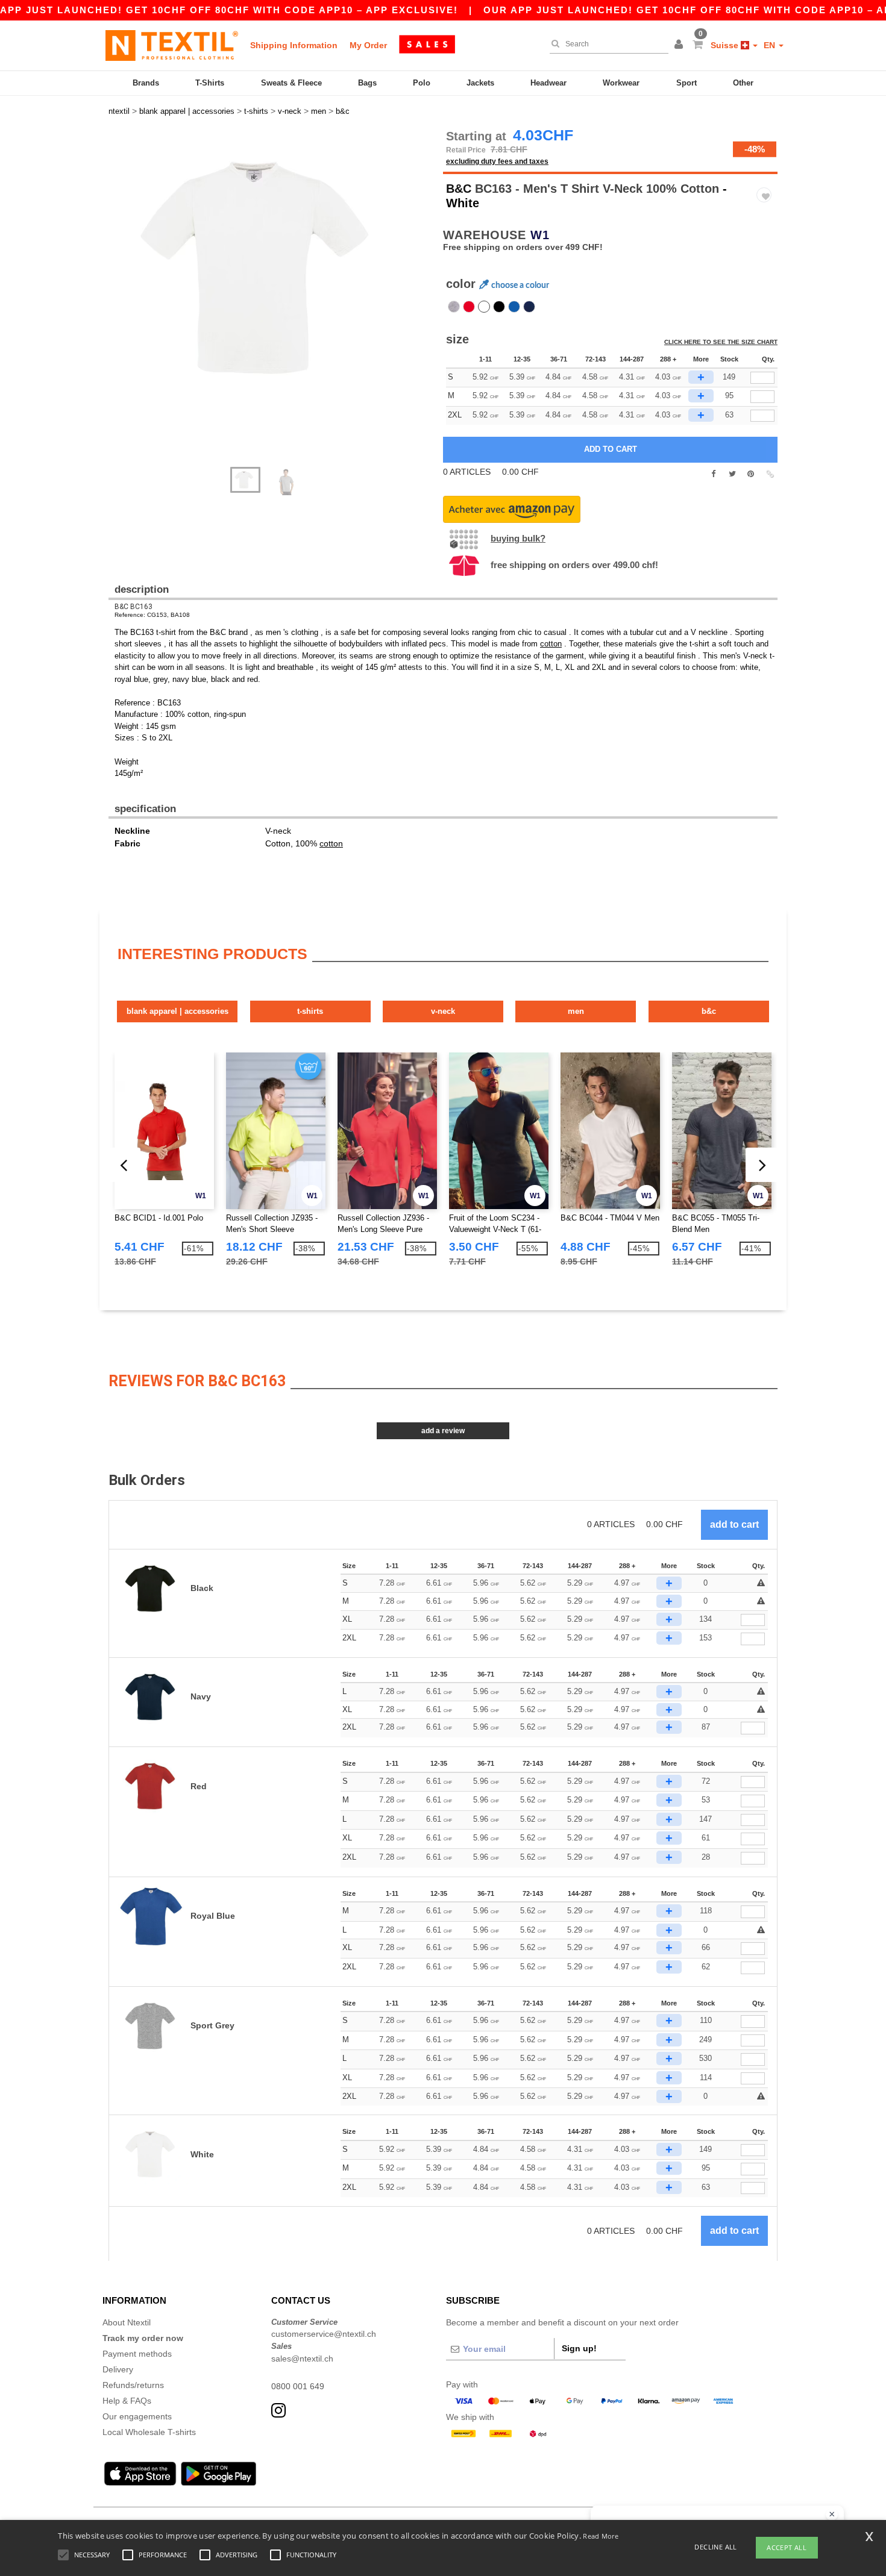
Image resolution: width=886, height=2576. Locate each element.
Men (576, 1011)
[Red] (469, 307)
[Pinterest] (751, 474)
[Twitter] (732, 474)
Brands (146, 83)
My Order (368, 45)
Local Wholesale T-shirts (149, 2432)
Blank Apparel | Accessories (178, 1011)
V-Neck (443, 1011)
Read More (601, 2536)
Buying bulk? (518, 538)
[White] (484, 307)
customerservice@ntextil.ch (324, 2334)
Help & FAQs (127, 2401)
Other (743, 83)
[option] (271, 268)
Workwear (621, 83)
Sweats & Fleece (291, 83)
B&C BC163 (134, 607)
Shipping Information (294, 45)
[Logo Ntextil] (172, 45)
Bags (367, 83)
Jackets (480, 83)
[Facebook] (713, 474)
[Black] (499, 307)
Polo (422, 83)
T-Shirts (210, 83)
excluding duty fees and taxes (497, 161)
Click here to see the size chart (721, 342)
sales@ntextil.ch (302, 2359)
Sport (686, 83)
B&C (459, 189)
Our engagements (137, 2416)
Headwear (548, 83)
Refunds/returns (133, 2385)
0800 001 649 (298, 2386)
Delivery (118, 2369)
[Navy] (529, 307)
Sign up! (579, 2348)
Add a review (443, 1431)
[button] (680, 45)
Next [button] (117, 304)
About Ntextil (127, 2322)
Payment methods (137, 2354)
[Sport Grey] (454, 307)
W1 (540, 235)
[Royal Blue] (514, 307)
